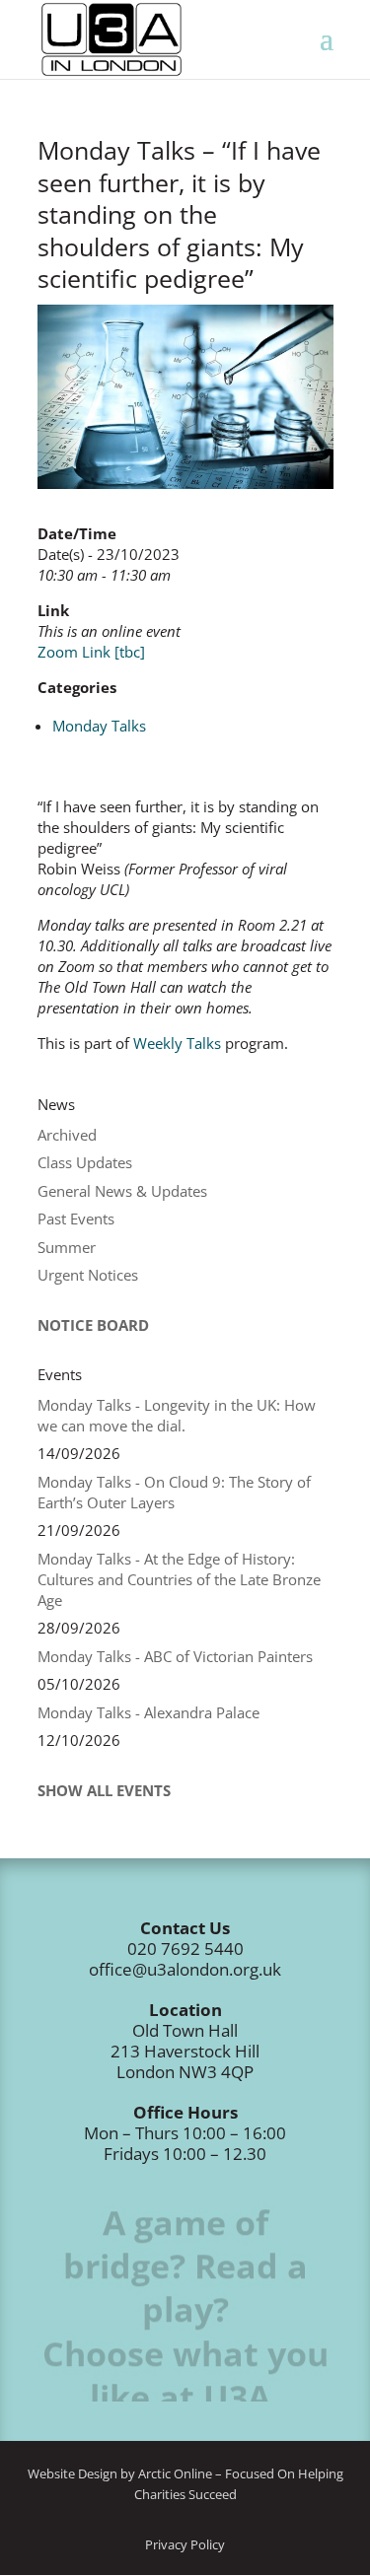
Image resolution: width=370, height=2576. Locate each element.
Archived (67, 1135)
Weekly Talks (177, 1043)
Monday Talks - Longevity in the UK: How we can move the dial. (177, 1415)
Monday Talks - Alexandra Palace (148, 1712)
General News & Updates (122, 1191)
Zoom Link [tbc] (91, 652)
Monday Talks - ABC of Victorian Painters (175, 1656)
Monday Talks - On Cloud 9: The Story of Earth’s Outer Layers (174, 1492)
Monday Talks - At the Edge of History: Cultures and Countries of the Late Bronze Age (179, 1579)
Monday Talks (99, 726)
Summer (67, 1247)
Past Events (76, 1218)
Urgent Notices (88, 1275)
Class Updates (85, 1162)
